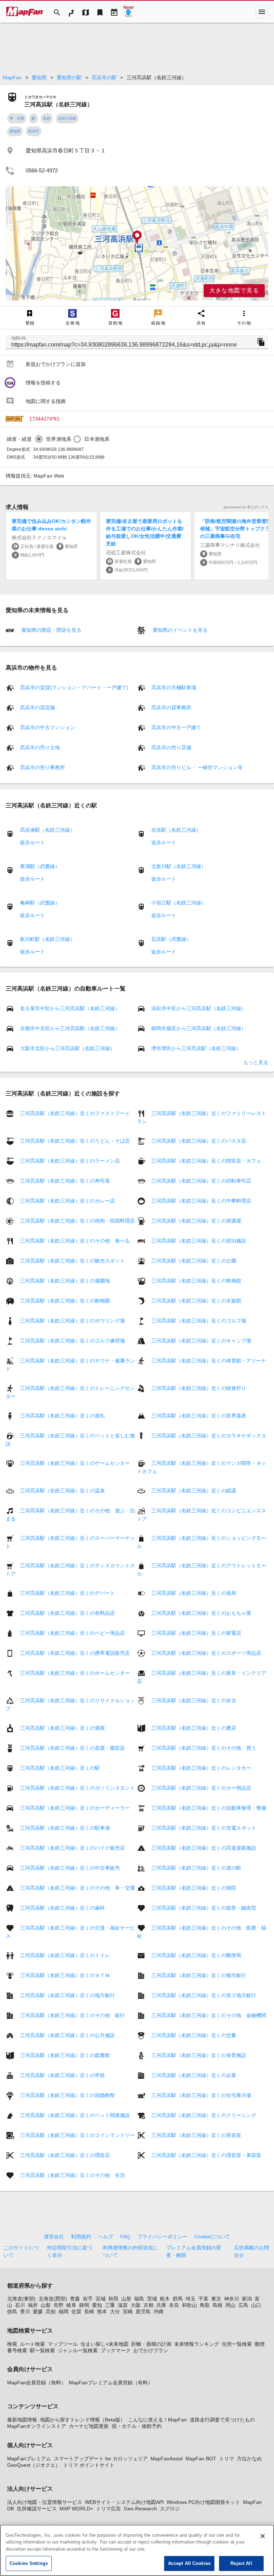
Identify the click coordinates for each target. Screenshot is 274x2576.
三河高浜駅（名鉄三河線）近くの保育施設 (199, 2055)
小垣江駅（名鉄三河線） (179, 903)
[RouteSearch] (71, 12)
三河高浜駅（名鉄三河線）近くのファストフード (75, 1113)
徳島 (12, 2312)
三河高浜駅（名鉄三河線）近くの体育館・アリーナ (209, 1361)
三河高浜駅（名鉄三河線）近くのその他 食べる (75, 1241)
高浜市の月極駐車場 (174, 687)
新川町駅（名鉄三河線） (47, 939)
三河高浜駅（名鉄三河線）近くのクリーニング (204, 2115)
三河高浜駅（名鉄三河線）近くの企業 (194, 2075)
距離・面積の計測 (151, 2344)
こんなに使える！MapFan (158, 2420)
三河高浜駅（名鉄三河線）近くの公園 (194, 1261)
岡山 (230, 2305)
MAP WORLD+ (76, 2509)
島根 (218, 2305)
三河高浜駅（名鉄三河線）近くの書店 (194, 1728)
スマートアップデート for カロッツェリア (101, 2459)
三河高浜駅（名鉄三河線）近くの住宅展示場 (201, 2095)
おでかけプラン (151, 2350)
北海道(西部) (53, 2299)
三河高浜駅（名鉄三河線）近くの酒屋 (62, 1728)
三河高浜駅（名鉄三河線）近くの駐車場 (65, 1828)
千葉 (203, 2299)
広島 (243, 2305)
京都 (148, 2305)
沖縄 (158, 2312)
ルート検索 (32, 2344)
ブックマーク (116, 2350)
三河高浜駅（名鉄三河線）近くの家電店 (196, 1633)
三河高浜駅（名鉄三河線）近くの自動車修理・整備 (209, 1808)
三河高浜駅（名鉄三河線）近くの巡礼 (62, 1416)
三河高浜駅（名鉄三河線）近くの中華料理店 (201, 1201)
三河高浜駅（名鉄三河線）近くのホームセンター (75, 1673)
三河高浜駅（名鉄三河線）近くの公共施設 (67, 2035)
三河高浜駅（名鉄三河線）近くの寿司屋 (65, 1181)
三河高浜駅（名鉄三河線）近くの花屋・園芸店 (72, 1748)
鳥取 (205, 2305)
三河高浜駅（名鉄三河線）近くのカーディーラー (75, 1808)
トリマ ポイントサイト (89, 2465)
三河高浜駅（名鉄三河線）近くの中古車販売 (70, 1868)
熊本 (102, 2312)
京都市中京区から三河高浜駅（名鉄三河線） (70, 1028)
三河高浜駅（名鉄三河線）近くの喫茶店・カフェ (206, 1161)
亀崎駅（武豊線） (40, 903)
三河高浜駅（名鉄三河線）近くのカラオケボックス (209, 1436)
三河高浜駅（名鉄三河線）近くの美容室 (196, 2135)
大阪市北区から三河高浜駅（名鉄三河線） (67, 1048)
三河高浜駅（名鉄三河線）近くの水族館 (196, 1301)
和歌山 (189, 2305)
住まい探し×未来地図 (105, 2344)
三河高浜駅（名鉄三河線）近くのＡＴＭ (65, 1975)
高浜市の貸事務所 (171, 707)
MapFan (12, 77)
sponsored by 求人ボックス (246, 507)
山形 (126, 2299)
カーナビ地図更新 (89, 2426)
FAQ (125, 2237)
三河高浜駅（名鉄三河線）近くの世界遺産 (199, 1416)
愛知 (97, 2305)
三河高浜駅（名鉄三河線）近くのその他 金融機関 (209, 2015)
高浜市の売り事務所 (42, 767)
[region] (137, 243)
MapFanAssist (167, 2459)
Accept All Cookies (189, 2563)
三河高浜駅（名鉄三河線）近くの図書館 (65, 2055)
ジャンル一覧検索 (78, 2350)
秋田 (113, 2299)
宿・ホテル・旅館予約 (137, 2426)
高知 (51, 2312)
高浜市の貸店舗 (37, 707)
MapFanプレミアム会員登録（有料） (111, 2383)
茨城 (152, 2299)
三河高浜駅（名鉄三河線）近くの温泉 (62, 1491)
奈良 (174, 2305)
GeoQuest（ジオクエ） (34, 2465)
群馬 (178, 2299)
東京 (216, 2299)
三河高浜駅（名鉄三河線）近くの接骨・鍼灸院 (204, 1908)
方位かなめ (249, 2459)
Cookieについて (212, 2237)
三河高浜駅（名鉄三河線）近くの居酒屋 (196, 1221)
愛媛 (38, 2312)
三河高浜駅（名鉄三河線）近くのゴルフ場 (199, 1321)
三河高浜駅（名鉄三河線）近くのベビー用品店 (72, 1633)
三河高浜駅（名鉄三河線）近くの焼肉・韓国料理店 (77, 1221)
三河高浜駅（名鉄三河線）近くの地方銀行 (67, 1995)
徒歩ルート (32, 842)
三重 (110, 2305)
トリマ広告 (108, 2509)
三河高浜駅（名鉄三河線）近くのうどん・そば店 (75, 1141)
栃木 (165, 2299)
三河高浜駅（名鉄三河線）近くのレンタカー (201, 1768)
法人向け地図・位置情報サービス (45, 2502)
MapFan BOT (201, 2459)
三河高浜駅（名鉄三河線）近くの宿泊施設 (199, 1241)
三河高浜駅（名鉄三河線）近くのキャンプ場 (201, 1341)
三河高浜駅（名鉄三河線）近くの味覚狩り (199, 1388)
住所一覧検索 (237, 2344)
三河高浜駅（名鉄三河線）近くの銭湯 (194, 1491)
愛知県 (39, 77)
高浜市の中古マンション (47, 727)
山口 (256, 2305)
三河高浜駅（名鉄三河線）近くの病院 (194, 1888)
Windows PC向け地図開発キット (203, 2502)
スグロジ (170, 2509)
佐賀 (76, 2312)
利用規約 (81, 2237)
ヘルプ (106, 2237)
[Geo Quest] (128, 12)
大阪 (136, 2305)
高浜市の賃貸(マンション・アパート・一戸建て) (74, 687)
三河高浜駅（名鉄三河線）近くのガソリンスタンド (77, 1788)
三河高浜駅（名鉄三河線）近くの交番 (194, 2035)
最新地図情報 (22, 2420)
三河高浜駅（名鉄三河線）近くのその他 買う (204, 1748)
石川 (20, 2305)
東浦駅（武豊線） (40, 866)
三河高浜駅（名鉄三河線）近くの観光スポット (72, 1261)
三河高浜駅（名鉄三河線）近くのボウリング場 (72, 1321)
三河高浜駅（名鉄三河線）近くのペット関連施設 (75, 2115)
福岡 (64, 2312)
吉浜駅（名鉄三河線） (176, 830)
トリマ (227, 2459)
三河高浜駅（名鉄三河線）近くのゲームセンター (75, 1463)
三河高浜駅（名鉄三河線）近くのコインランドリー (77, 2135)
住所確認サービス (37, 2509)
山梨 (46, 2305)
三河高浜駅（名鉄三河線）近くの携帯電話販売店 (75, 1653)
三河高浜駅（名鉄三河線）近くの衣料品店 (67, 1613)
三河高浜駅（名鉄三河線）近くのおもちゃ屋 (201, 1613)
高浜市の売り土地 (40, 747)
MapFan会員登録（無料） (37, 2383)
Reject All (241, 2563)
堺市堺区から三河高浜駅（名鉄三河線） (196, 1048)
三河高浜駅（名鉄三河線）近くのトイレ (65, 1955)
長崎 (89, 2312)
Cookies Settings (29, 2563)
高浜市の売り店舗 (171, 747)
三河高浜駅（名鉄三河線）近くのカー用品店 (201, 1788)
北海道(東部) (21, 2299)
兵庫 (161, 2305)
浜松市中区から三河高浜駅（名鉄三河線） (199, 1008)
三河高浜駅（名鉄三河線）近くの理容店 (65, 2155)
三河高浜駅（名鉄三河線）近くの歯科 (62, 1908)
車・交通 (17, 118)
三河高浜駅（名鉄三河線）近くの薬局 (194, 1593)
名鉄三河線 (67, 118)
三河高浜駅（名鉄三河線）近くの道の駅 (196, 1868)
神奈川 (232, 2299)
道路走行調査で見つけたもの (222, 2420)
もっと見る (256, 1062)
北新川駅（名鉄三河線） (179, 866)
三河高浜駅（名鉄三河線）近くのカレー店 (67, 1201)
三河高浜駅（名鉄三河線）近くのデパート (67, 1593)
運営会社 (54, 2237)
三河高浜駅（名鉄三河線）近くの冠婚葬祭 (67, 2095)
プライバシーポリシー (162, 2237)
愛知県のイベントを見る (179, 630)
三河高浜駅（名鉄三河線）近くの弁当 (194, 1700)
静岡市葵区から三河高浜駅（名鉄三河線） (199, 1028)
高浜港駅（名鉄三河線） (47, 830)
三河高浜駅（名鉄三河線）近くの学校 (62, 2075)
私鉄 (47, 118)
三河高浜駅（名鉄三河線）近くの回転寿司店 (201, 1181)
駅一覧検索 (42, 2350)
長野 (59, 2305)
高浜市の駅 (104, 77)
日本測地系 (97, 439)
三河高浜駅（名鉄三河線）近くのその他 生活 (72, 2175)
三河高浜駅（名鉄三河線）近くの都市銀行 (199, 1975)
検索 (12, 2344)
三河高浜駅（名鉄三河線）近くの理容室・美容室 (206, 2155)
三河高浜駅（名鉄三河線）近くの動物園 (65, 1301)
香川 (25, 2312)
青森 (75, 2299)
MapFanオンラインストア (37, 2426)
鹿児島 (143, 2312)
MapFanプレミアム (29, 2459)
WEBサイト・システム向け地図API (124, 2502)
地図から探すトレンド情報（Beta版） (83, 2420)
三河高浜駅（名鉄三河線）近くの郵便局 (196, 1955)
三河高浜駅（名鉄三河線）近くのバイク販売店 (72, 1848)
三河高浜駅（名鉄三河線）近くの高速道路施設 (204, 1848)
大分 (115, 2312)
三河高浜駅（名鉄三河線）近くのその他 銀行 (72, 2015)
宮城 (101, 2299)
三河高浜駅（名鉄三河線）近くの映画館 (196, 1281)
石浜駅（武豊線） (171, 939)
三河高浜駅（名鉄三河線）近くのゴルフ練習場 (72, 1341)
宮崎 (128, 2312)
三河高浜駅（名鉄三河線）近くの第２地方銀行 (204, 1995)
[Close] (263, 2536)
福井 (33, 2305)
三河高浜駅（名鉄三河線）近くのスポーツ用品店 (206, 1653)
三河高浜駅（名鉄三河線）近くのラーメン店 (70, 1161)
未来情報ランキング (197, 2344)
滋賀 (123, 2305)
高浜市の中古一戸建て (176, 727)
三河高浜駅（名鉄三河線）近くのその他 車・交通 (77, 1888)
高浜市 (34, 131)
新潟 (247, 2299)
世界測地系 (59, 439)
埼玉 (191, 2299)
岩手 (88, 2299)
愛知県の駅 (69, 77)
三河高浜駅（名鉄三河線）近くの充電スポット (204, 1828)
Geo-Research (140, 2509)
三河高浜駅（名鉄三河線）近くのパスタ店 (199, 1141)
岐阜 (71, 2305)
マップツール (63, 2344)
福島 (139, 2299)
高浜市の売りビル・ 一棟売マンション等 (197, 767)
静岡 (84, 2305)
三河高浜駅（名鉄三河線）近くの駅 (60, 1768)
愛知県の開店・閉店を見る (51, 630)
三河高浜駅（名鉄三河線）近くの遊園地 (65, 1281)
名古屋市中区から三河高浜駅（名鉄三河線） (70, 1008)
